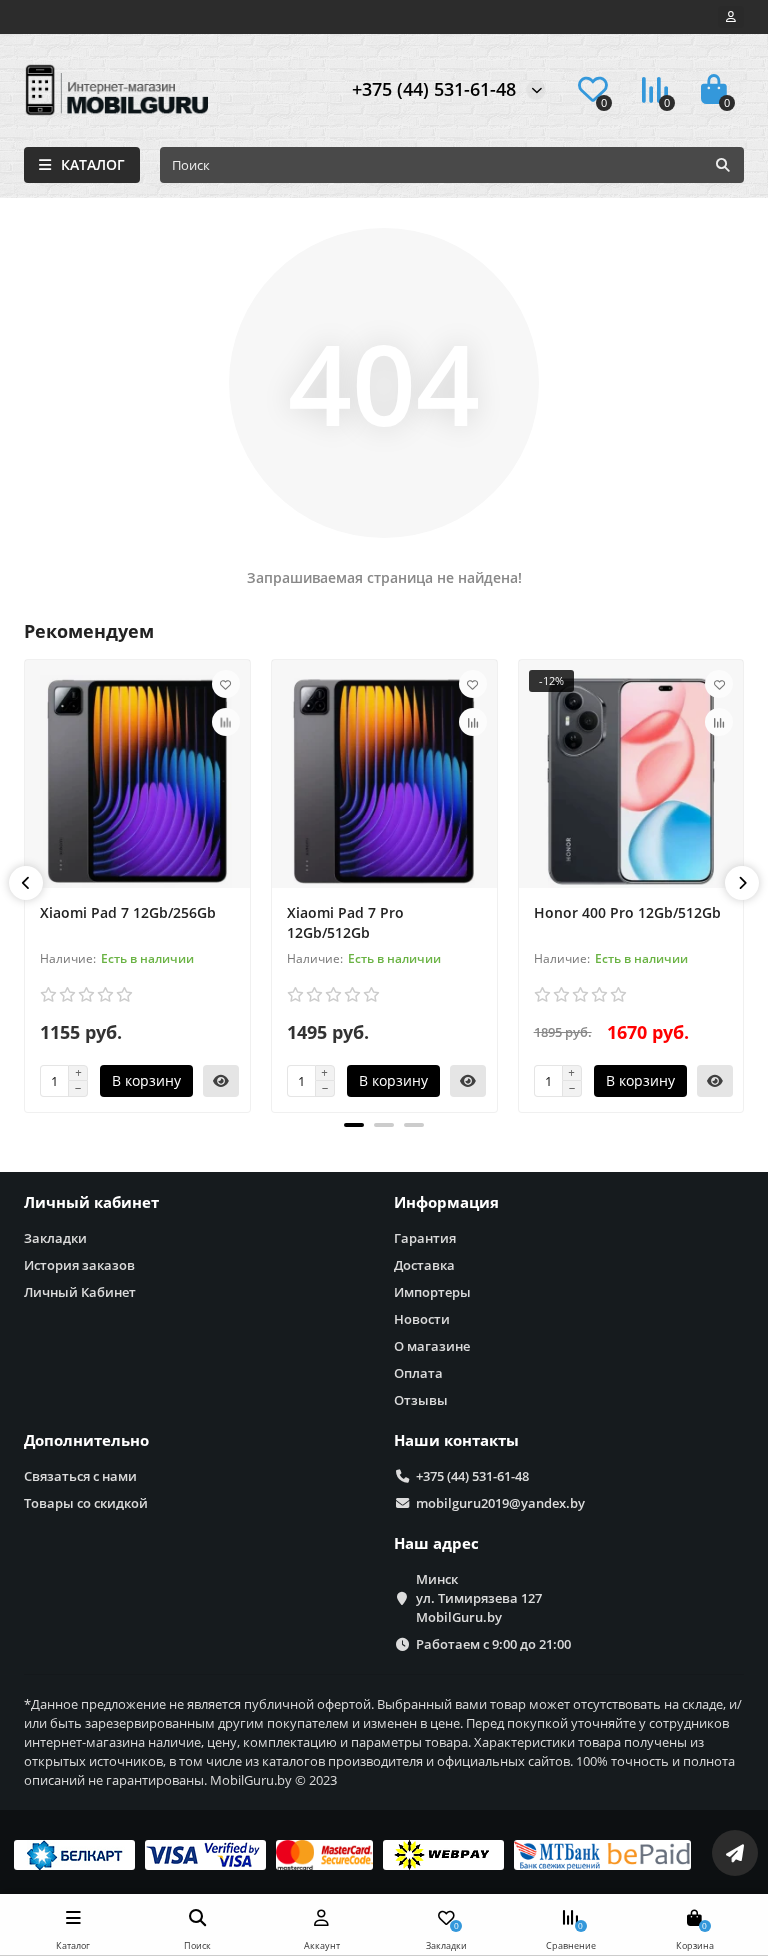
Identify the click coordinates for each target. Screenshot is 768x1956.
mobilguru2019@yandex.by (500, 1503)
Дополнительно (86, 1440)
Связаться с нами (80, 1476)
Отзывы (421, 1400)
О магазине (432, 1346)
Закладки (55, 1238)
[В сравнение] (226, 722)
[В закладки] (226, 684)
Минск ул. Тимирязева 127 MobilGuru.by (479, 1598)
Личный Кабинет (80, 1292)
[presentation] (26, 883)
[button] (354, 1125)
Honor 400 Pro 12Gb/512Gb (627, 912)
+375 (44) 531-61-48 (434, 89)
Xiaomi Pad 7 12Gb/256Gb (128, 912)
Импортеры (432, 1292)
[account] (731, 17)
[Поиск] (723, 165)
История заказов (79, 1265)
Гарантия (425, 1238)
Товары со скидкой (86, 1503)
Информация (446, 1202)
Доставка (424, 1265)
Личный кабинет (91, 1202)
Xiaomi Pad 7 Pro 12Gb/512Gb (345, 922)
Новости (422, 1319)
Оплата (418, 1373)
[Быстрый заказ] (221, 1081)
